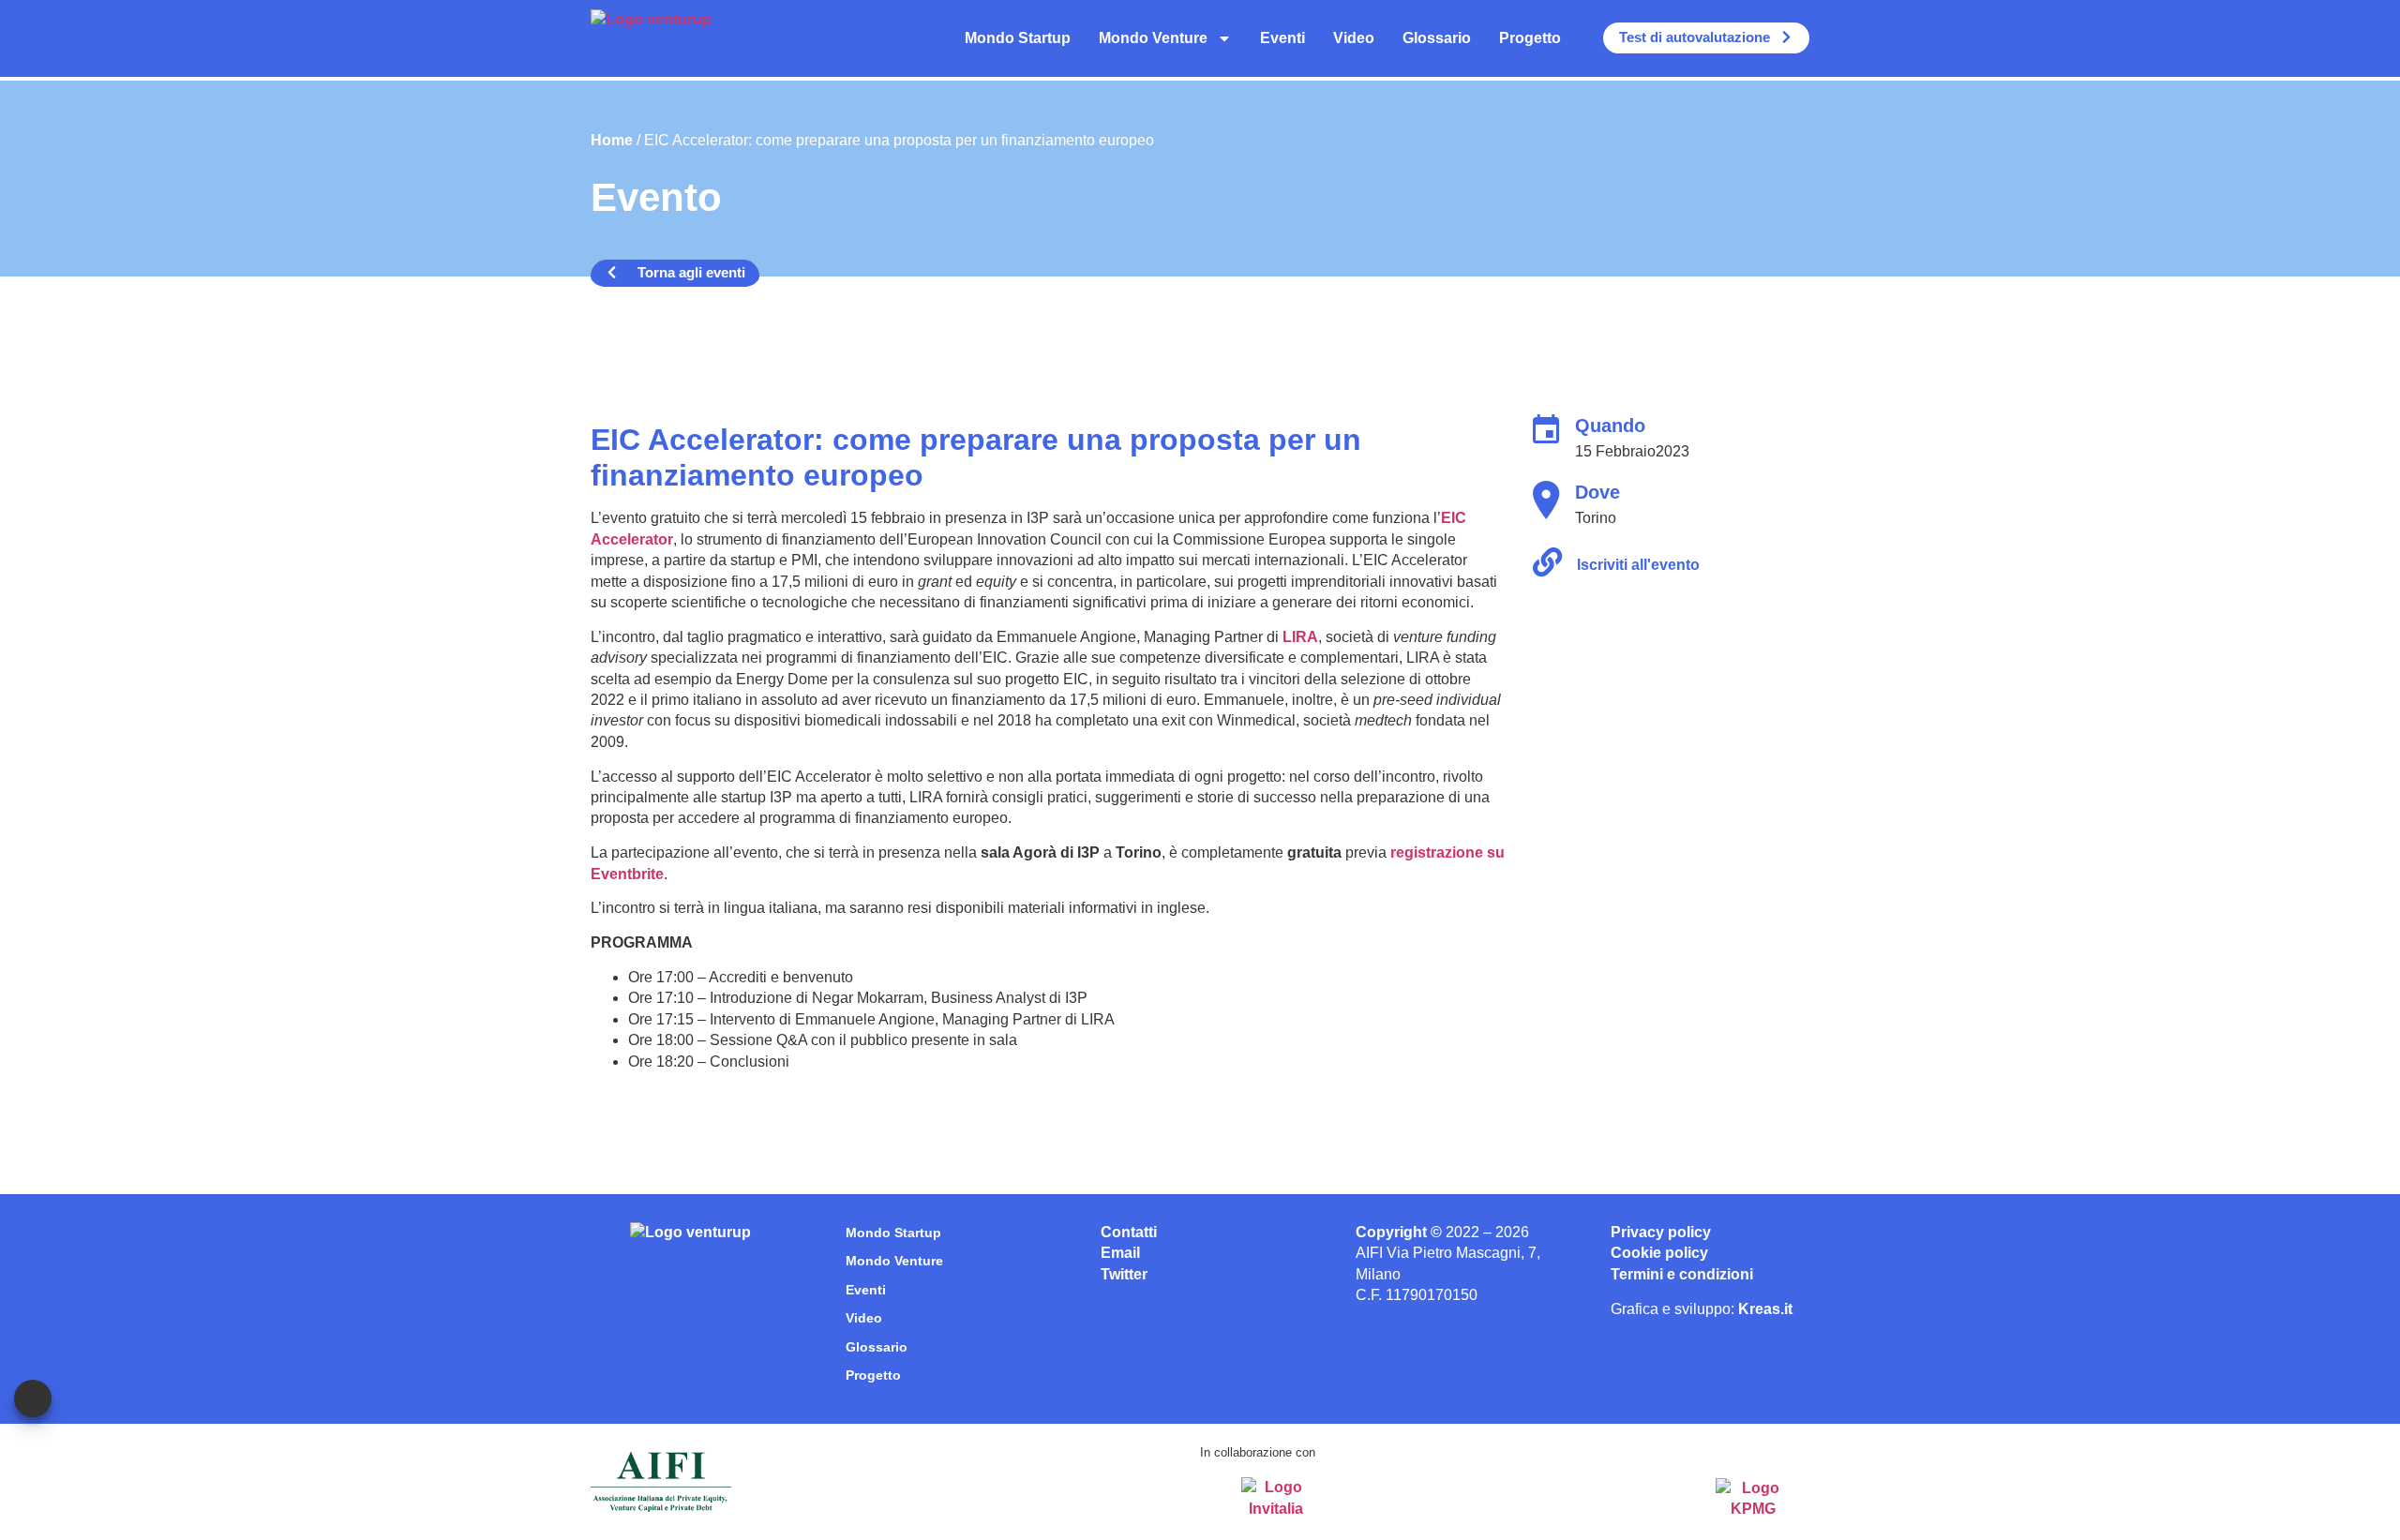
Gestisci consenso (33, 1398)
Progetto (1530, 38)
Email (1120, 1253)
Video (1354, 38)
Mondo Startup (1018, 38)
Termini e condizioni (1682, 1274)
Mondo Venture (1153, 38)
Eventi (1282, 38)
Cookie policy (1659, 1253)
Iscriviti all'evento (1638, 565)
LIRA (1300, 637)
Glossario (1437, 38)
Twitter (1124, 1274)
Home (612, 140)
